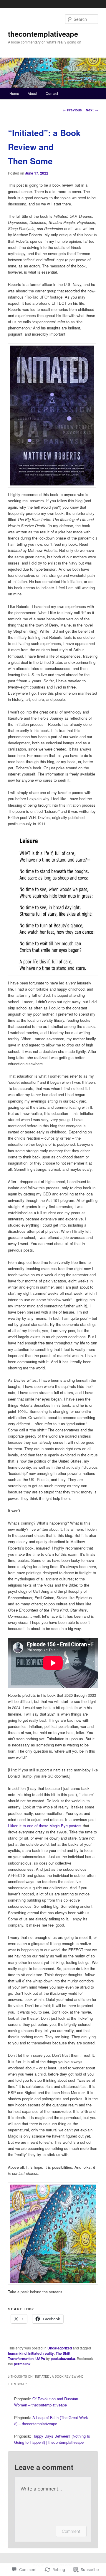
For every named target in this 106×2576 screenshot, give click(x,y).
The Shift (63, 2353)
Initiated (35, 2353)
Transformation (21, 2359)
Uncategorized (60, 2348)
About (32, 93)
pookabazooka (63, 2359)
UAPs (40, 2359)
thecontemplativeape (43, 34)
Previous (72, 110)
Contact (52, 93)
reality (49, 2353)
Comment (71, 2531)
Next (92, 110)
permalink (22, 2364)
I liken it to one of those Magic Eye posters (45, 1826)
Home (14, 93)
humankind (17, 2353)
